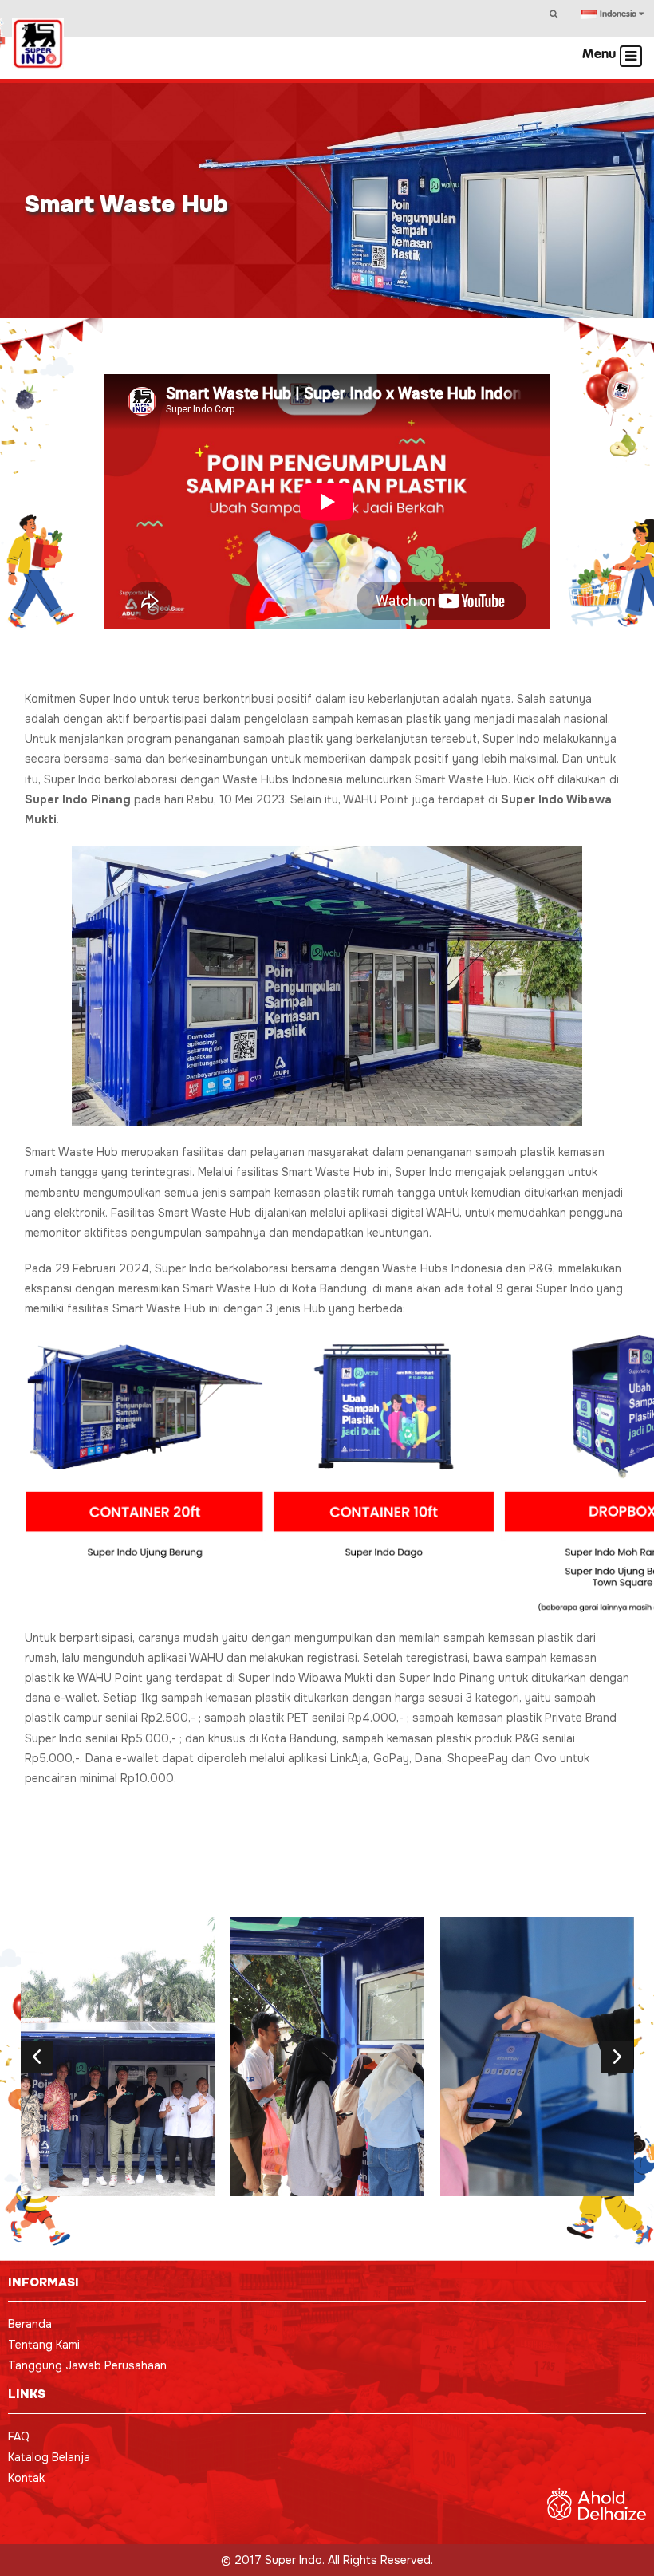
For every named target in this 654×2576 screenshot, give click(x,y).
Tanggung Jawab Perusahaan (87, 2365)
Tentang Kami (44, 2345)
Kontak (26, 2478)
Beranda (30, 2324)
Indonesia (618, 14)
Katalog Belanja (49, 2457)
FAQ (19, 2436)
